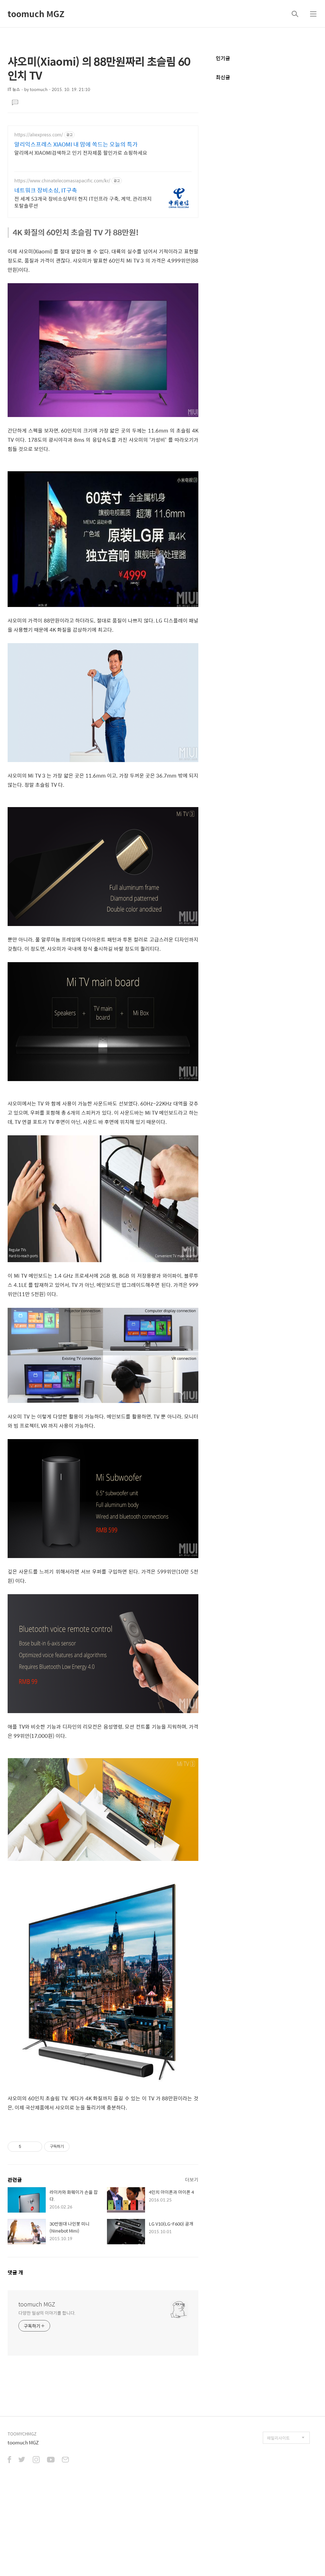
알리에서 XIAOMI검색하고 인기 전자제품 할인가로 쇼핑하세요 (81, 153)
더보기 (192, 2179)
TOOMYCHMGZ (22, 2434)
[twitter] (22, 2460)
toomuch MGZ (36, 14)
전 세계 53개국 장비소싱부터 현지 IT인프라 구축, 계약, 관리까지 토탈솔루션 (83, 202)
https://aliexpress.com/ (39, 135)
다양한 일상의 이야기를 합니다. (47, 2313)
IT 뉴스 (14, 89)
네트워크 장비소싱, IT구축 (46, 190)
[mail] (65, 2460)
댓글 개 (15, 2272)
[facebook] (9, 2460)
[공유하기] (27, 2147)
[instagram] (36, 2460)
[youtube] (51, 2460)
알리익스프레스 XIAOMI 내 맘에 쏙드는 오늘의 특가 (76, 144)
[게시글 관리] (35, 2147)
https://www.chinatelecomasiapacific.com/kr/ (62, 181)
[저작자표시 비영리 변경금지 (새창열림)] (78, 2147)
